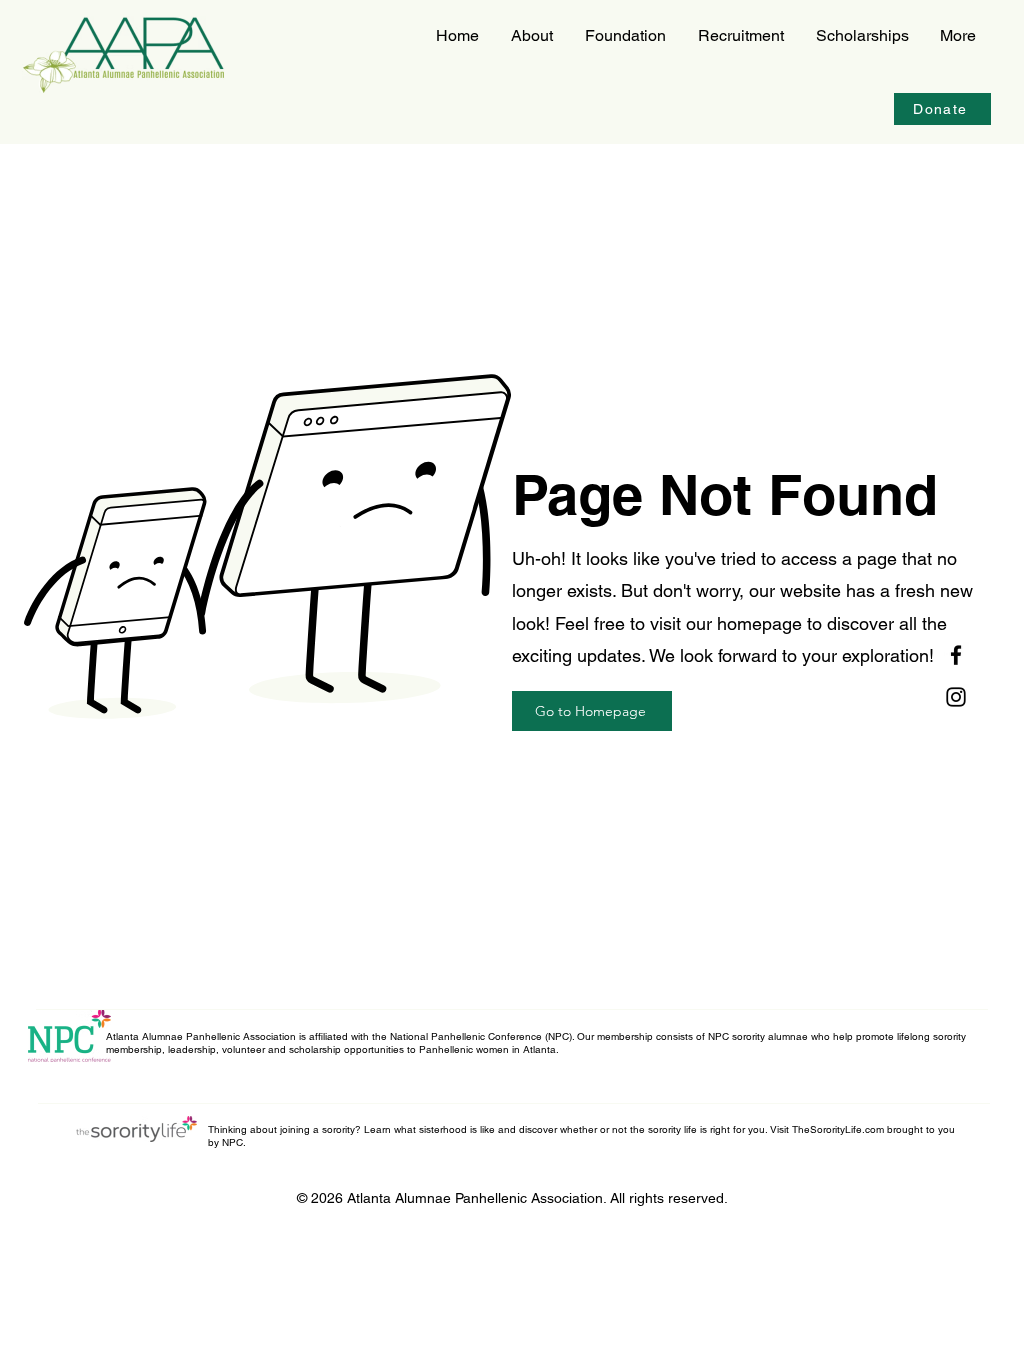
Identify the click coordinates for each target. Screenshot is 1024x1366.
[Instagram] (956, 697)
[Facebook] (956, 655)
